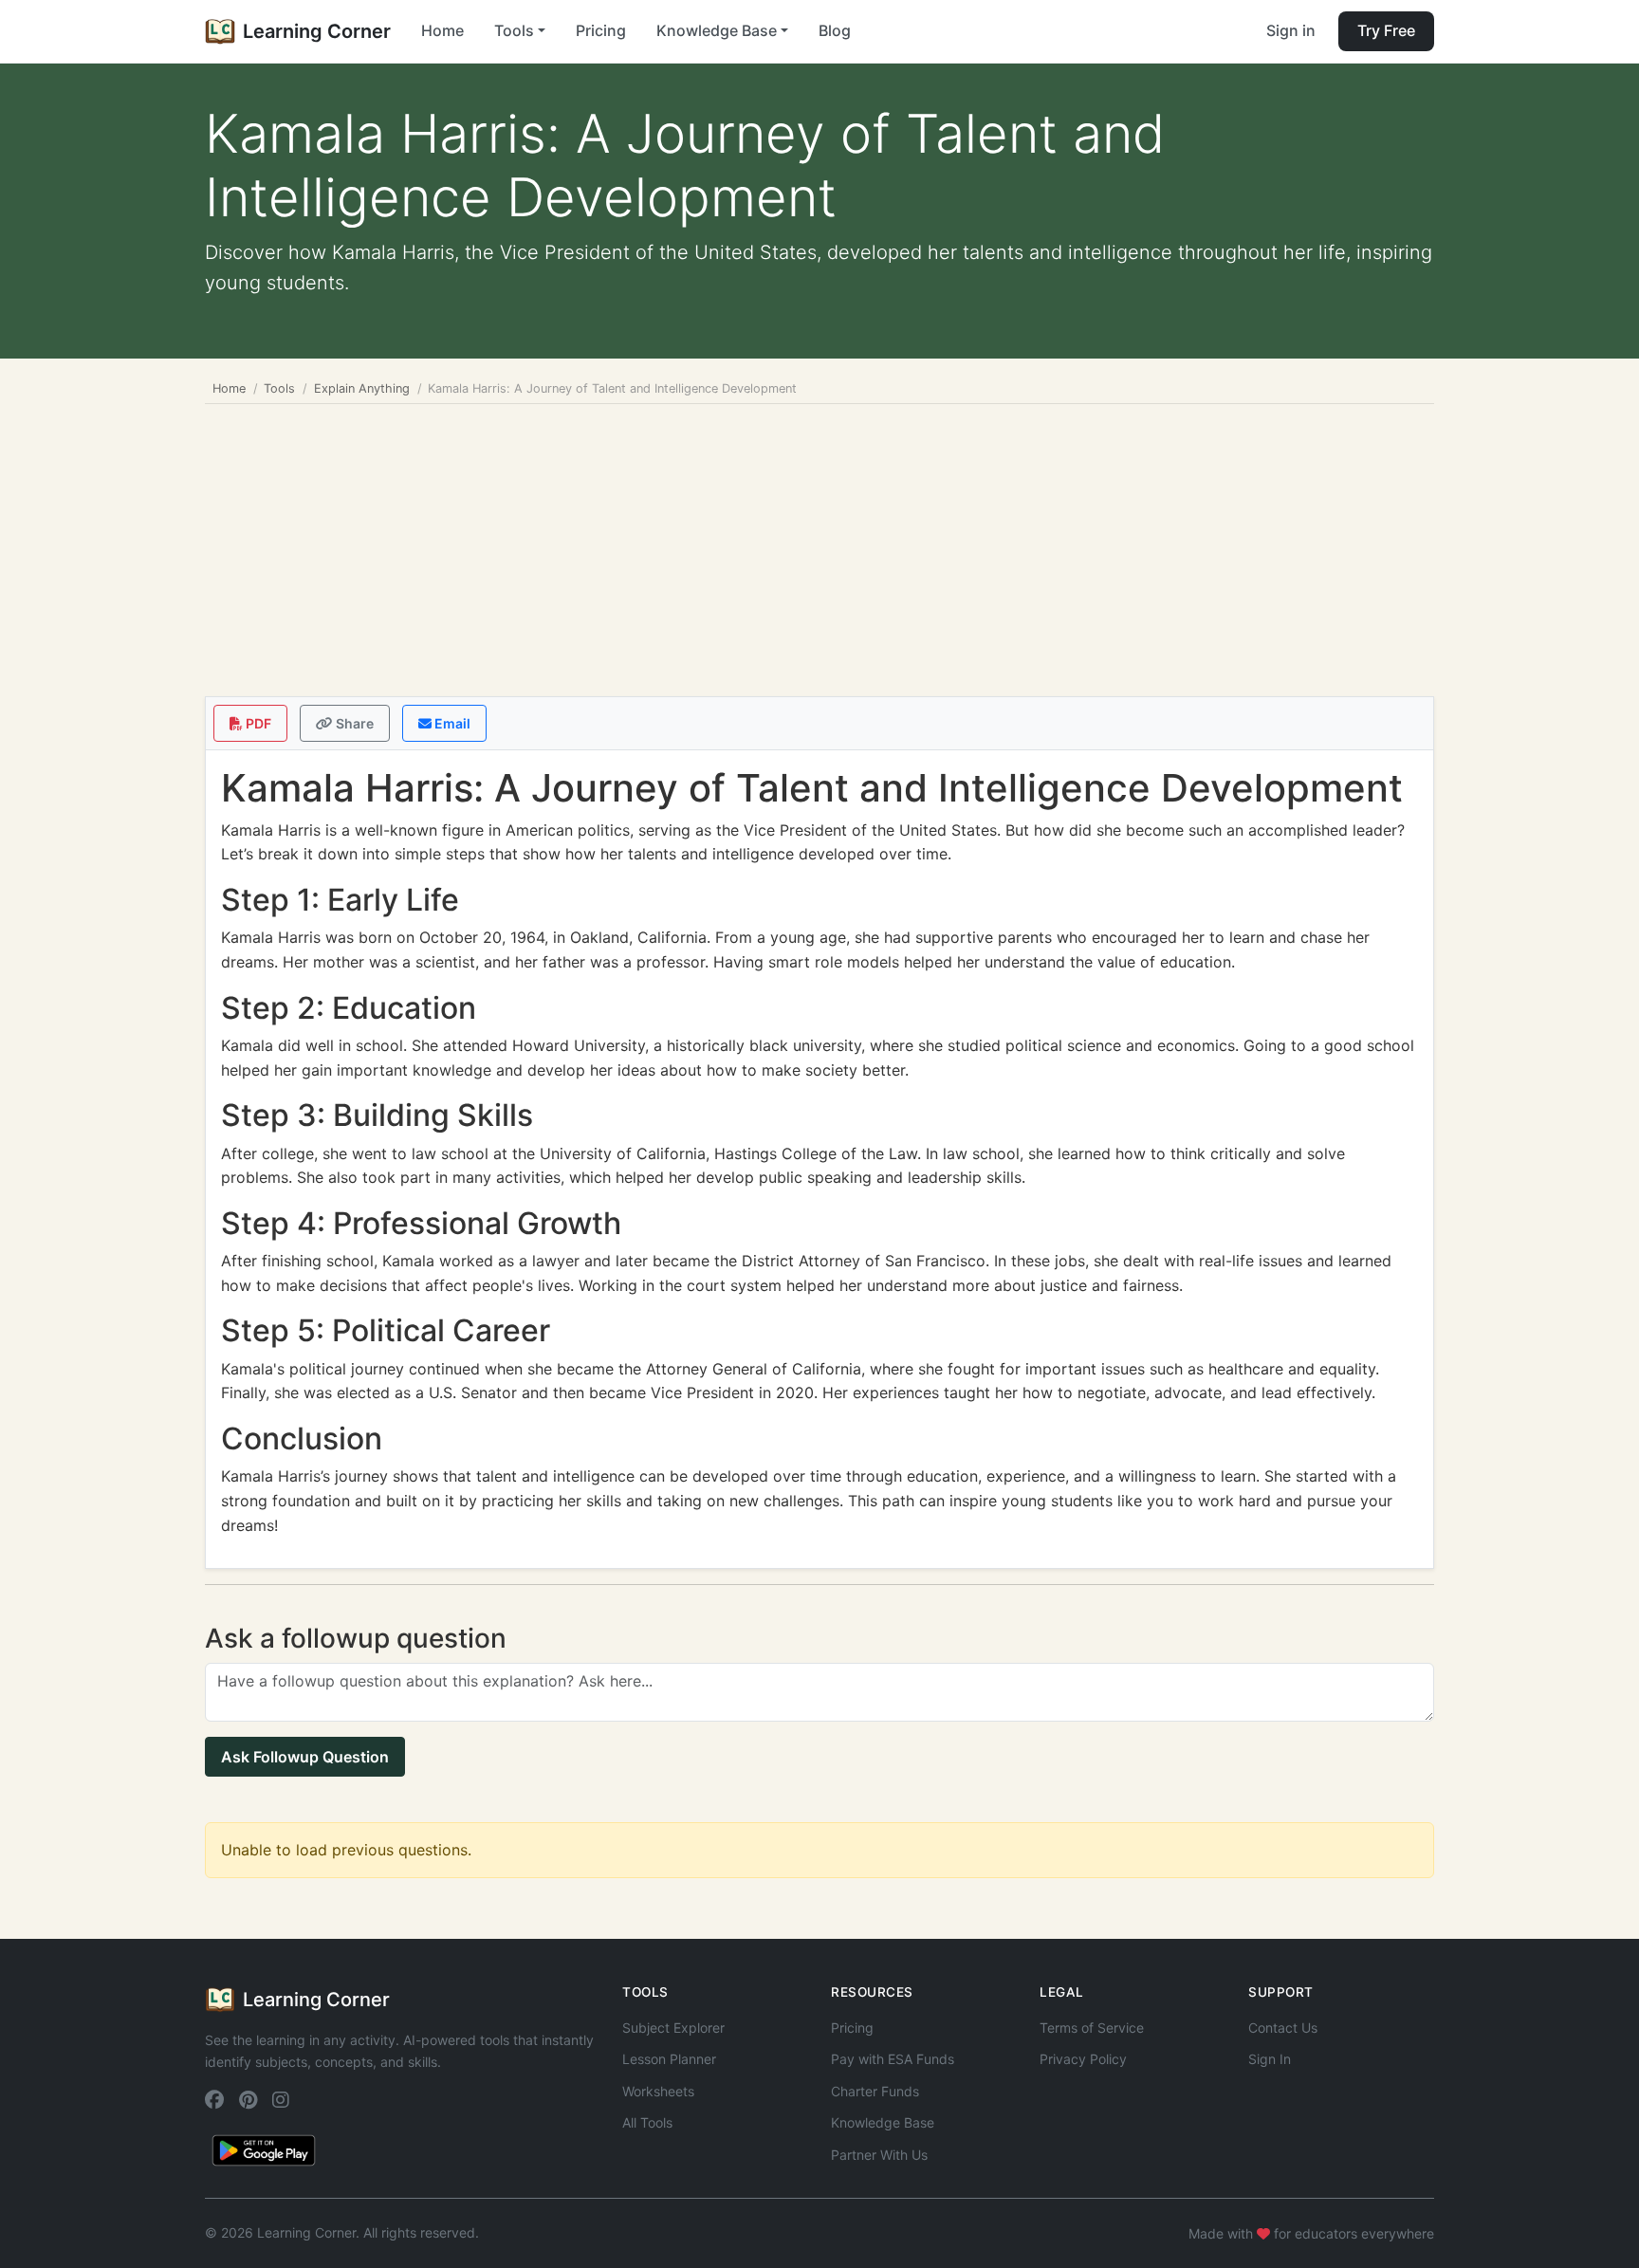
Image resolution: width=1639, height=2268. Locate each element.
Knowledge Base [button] (717, 30)
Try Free (1386, 30)
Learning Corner (317, 31)
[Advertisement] (819, 546)
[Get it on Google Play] (264, 2148)
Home (442, 30)
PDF (257, 723)
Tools (279, 388)
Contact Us (1283, 2028)
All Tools (647, 2122)
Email (451, 723)
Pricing (601, 30)
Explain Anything (362, 388)
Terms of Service (1092, 2028)
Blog (835, 30)
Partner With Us (879, 2155)
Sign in (1291, 30)
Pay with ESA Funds (893, 2059)
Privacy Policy (1083, 2059)
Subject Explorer (673, 2028)
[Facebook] (214, 2100)
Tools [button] (514, 30)
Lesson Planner (669, 2059)
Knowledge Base (883, 2122)
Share (353, 723)
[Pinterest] (248, 2100)
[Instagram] (281, 2100)
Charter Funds (875, 2091)
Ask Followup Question (305, 1757)
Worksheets (658, 2091)
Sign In (1270, 2059)
